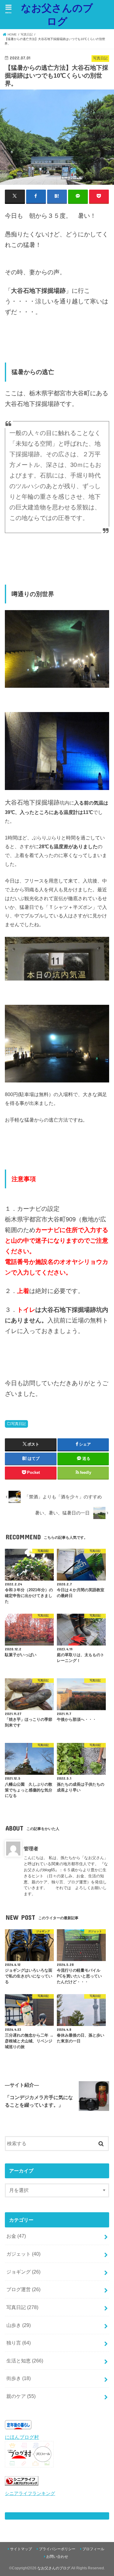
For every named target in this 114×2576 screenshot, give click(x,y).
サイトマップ (21, 2549)
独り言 (19, 2343)
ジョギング (23, 2272)
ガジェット (23, 2254)
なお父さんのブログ (57, 14)
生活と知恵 (25, 2361)
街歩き (19, 2378)
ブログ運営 (23, 2289)
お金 (16, 2236)
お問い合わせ (57, 2557)
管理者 (31, 1848)
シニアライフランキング (30, 2493)
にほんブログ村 (22, 2437)
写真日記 (19, 1424)
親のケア (21, 2396)
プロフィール (93, 2549)
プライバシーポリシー (57, 2549)
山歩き (19, 2325)
